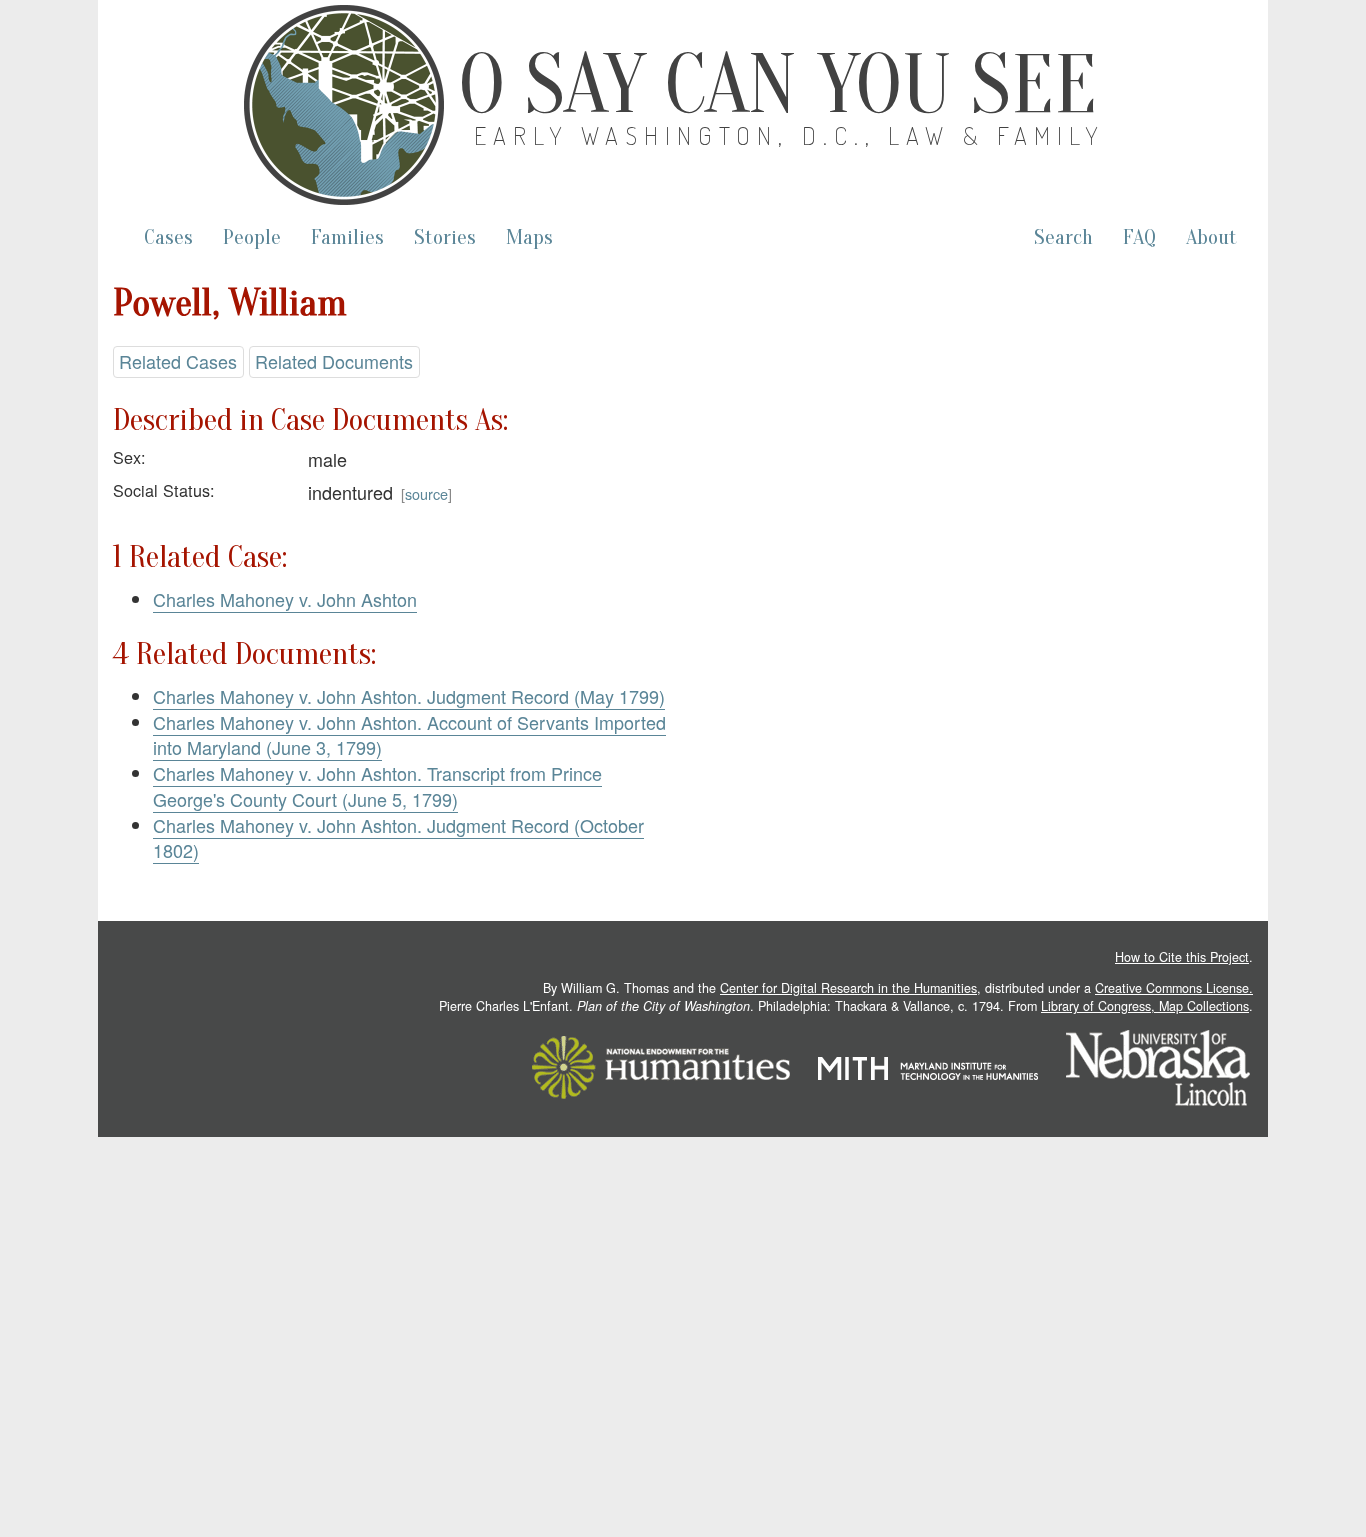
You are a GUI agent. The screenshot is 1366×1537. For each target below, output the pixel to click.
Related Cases (178, 361)
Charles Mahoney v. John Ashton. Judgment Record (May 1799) (409, 696)
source (426, 493)
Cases (168, 237)
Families (347, 237)
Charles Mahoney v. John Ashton (285, 599)
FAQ (1139, 237)
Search (1063, 237)
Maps (529, 237)
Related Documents (334, 361)
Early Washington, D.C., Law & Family (790, 135)
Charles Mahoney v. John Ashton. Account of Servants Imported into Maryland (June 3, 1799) (409, 735)
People (252, 237)
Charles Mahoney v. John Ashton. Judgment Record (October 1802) (398, 838)
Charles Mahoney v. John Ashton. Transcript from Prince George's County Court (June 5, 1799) (377, 786)
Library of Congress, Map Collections (1145, 1006)
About (1211, 237)
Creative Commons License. (1174, 988)
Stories (445, 237)
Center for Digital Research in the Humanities (848, 988)
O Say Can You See (778, 85)
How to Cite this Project (1182, 957)
